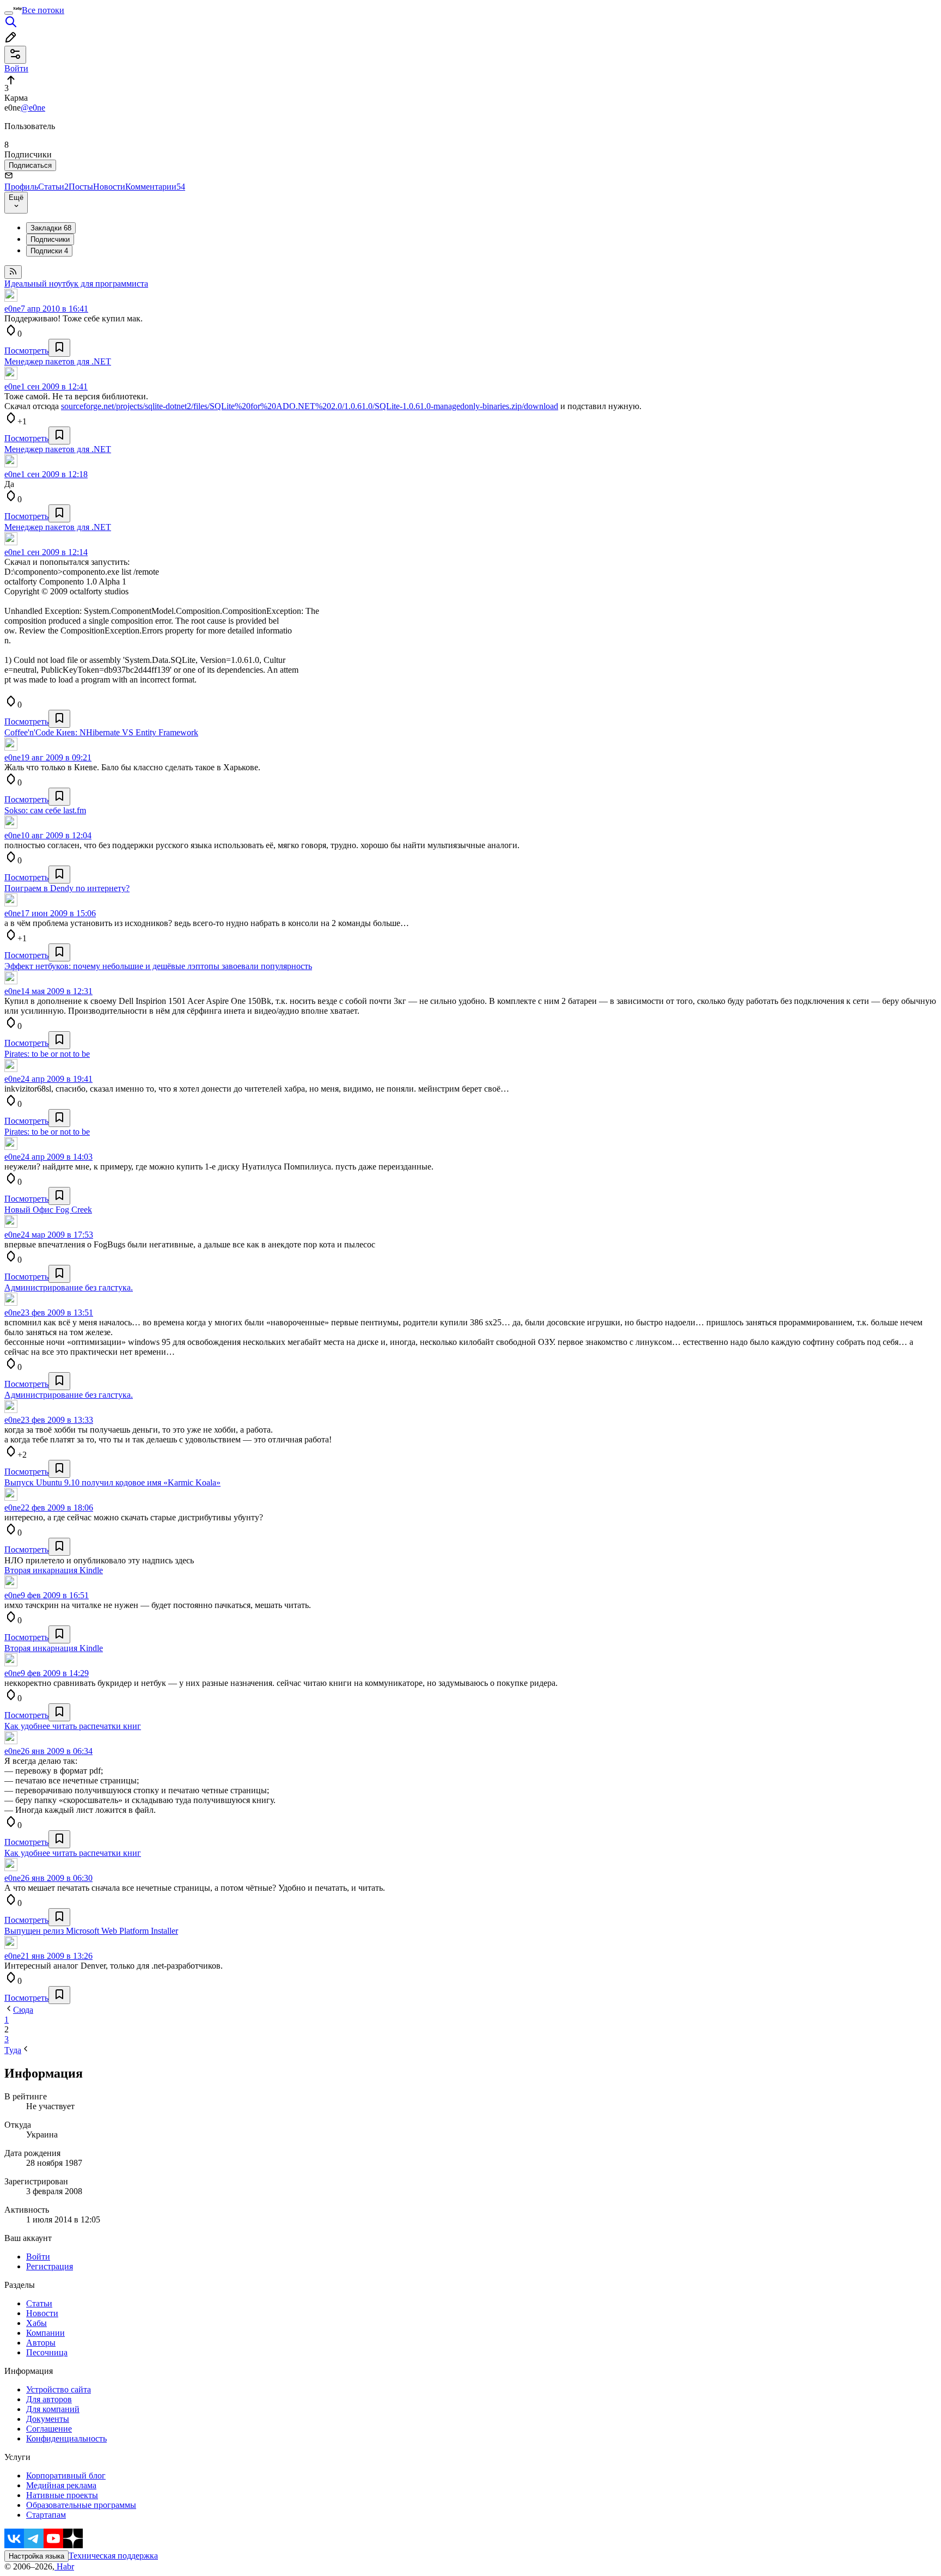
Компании (45, 2333)
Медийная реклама (61, 2485)
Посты (81, 187)
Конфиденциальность (66, 2438)
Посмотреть (26, 351)
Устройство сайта (59, 2389)
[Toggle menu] (9, 13)
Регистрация (50, 2266)
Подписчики (50, 239)
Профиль (21, 187)
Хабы (36, 2323)
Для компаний (53, 2409)
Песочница (47, 2352)
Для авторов (49, 2399)
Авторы (41, 2343)
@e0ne (33, 108)
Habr (64, 2566)
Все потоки (43, 10)
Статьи (53, 187)
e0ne (13, 309)
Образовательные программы (81, 2505)
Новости (109, 187)
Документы (48, 2419)
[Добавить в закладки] (59, 348)
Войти (38, 2257)
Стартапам (46, 2515)
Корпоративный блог (66, 2475)
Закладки (51, 228)
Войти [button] (16, 68)
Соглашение (49, 2429)
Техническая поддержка (113, 2556)
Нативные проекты (62, 2495)
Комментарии (155, 187)
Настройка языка (36, 2556)
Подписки (49, 251)
